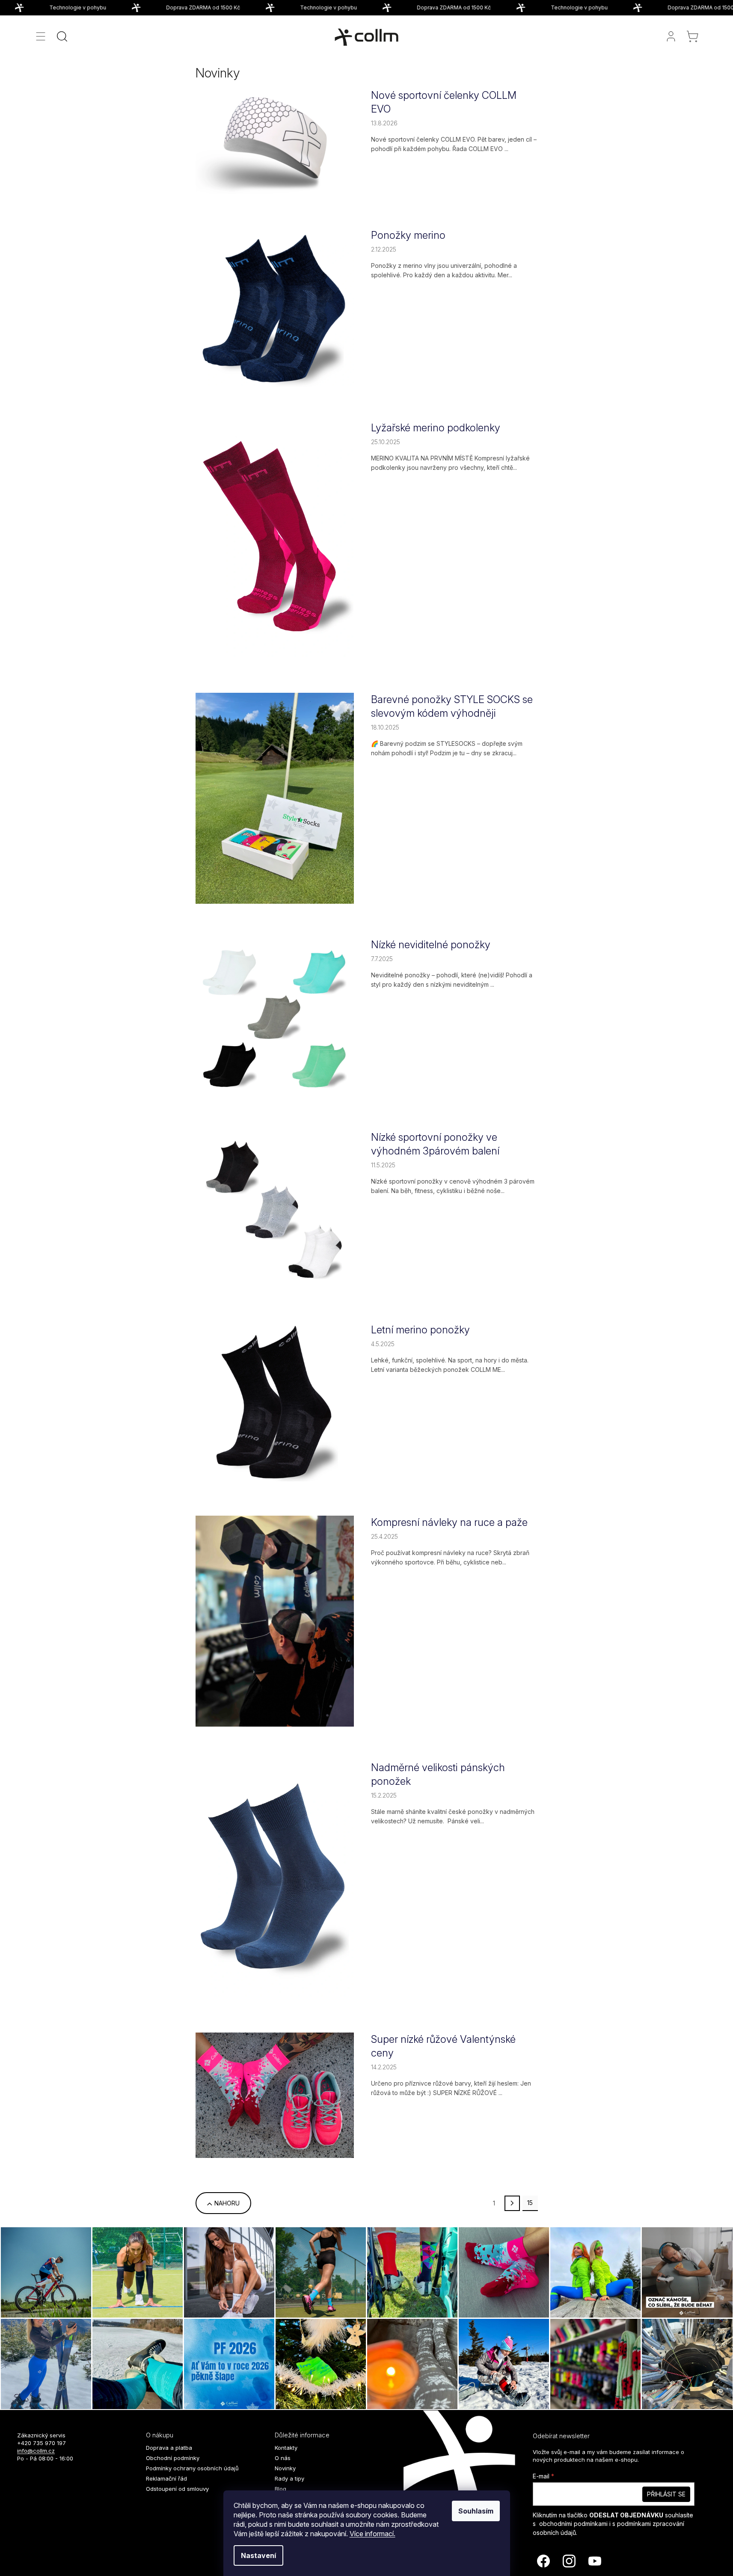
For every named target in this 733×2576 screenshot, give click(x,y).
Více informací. (372, 2534)
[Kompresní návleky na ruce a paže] (275, 1620)
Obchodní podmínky (173, 2458)
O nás (283, 2458)
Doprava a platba (169, 2448)
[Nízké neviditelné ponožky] (275, 1016)
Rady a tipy (289, 2478)
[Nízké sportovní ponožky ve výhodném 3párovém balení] (275, 1209)
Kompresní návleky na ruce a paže (449, 1522)
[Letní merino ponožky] (275, 1402)
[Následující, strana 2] (512, 2203)
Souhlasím (476, 2511)
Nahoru (227, 2203)
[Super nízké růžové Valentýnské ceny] (275, 2094)
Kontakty (286, 2448)
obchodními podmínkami (573, 2524)
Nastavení (258, 2555)
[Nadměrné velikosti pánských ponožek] (275, 1879)
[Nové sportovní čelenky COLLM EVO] (275, 141)
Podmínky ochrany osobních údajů (192, 2468)
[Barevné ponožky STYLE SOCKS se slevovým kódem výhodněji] (275, 797)
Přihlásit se (666, 2494)
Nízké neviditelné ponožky (431, 945)
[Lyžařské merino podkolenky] (275, 539)
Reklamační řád (166, 2478)
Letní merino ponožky (420, 1330)
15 (530, 2203)
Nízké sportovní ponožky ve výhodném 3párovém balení (435, 1144)
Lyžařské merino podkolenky (436, 428)
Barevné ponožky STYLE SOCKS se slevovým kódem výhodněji (452, 706)
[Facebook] (543, 2561)
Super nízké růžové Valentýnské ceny (443, 2046)
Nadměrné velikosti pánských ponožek (438, 1774)
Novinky (285, 2468)
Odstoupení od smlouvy (177, 2489)
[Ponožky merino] (275, 307)
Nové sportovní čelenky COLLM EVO (444, 102)
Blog (280, 2489)
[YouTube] (595, 2561)
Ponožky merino (408, 235)
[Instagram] (569, 2561)
